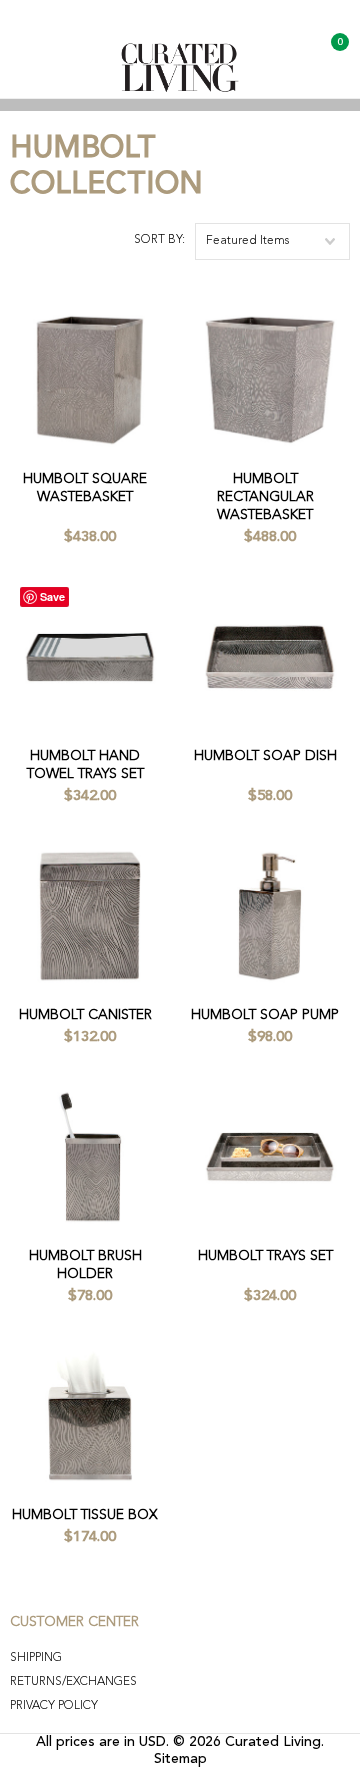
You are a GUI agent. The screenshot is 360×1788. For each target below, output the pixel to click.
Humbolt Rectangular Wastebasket (265, 497)
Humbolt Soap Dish (265, 756)
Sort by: (159, 240)
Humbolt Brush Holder (85, 1265)
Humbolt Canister (85, 1015)
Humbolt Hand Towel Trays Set (85, 765)
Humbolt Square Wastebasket (85, 488)
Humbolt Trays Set (265, 1256)
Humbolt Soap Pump (265, 1015)
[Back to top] (291, 1725)
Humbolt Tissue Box (85, 1515)
